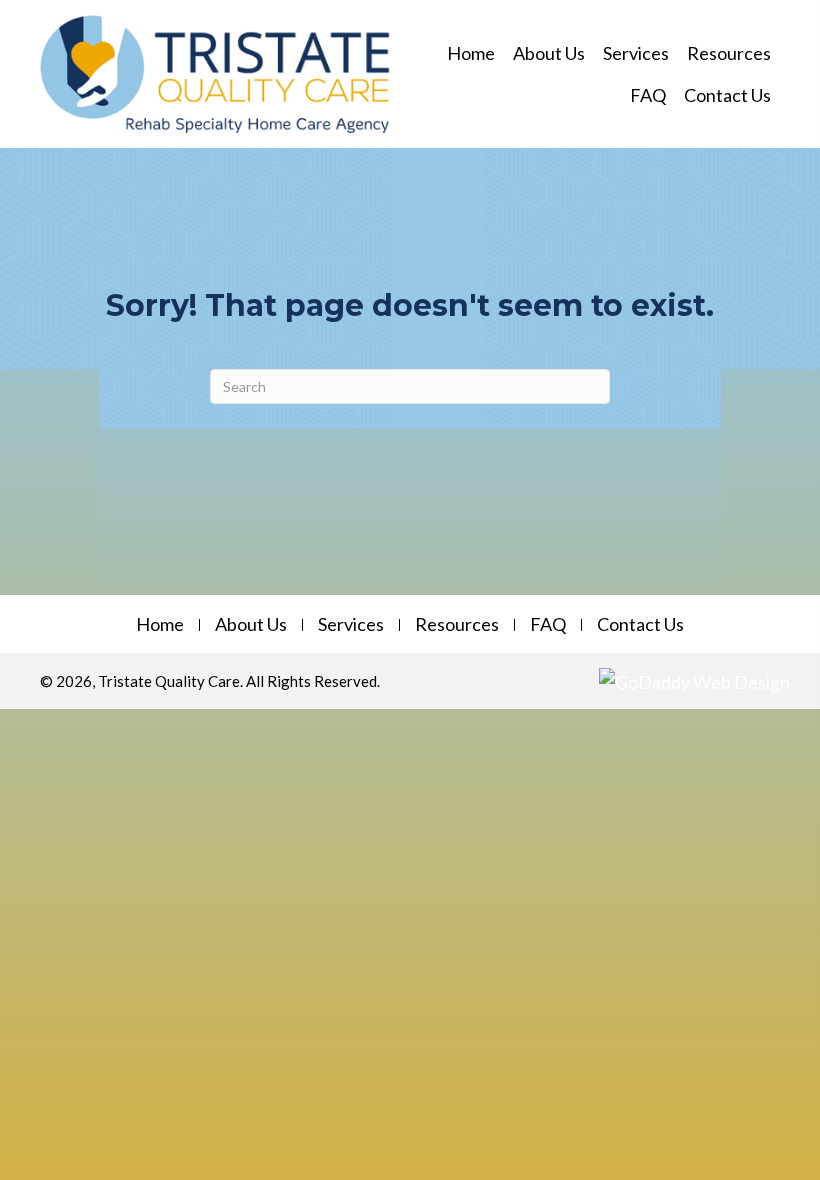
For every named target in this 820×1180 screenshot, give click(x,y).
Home (160, 625)
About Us (251, 625)
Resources (457, 625)
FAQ (548, 625)
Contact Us (640, 625)
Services (351, 625)
